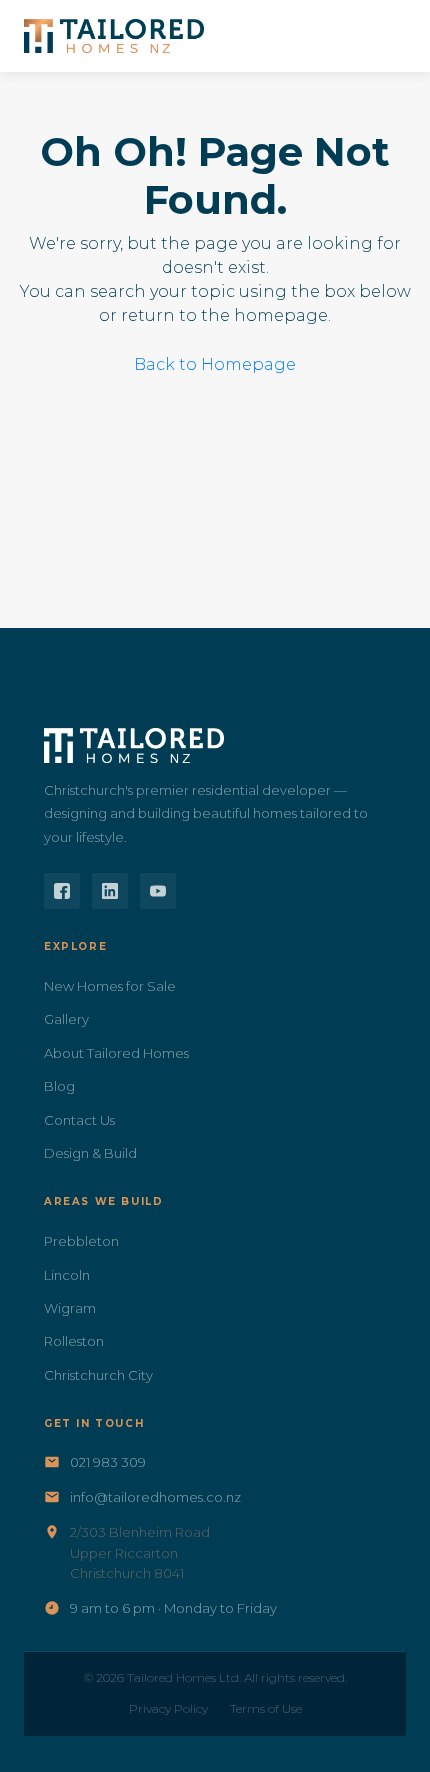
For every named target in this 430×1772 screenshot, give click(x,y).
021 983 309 (108, 1462)
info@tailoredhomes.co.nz (155, 1497)
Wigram (70, 1308)
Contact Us (79, 1120)
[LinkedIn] (110, 891)
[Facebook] (62, 891)
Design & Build (90, 1153)
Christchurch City (98, 1375)
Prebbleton (81, 1241)
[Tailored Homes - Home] (114, 36)
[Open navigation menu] (384, 36)
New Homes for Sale (110, 986)
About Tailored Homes (116, 1053)
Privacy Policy (168, 1708)
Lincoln (67, 1275)
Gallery (66, 1019)
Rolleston (74, 1341)
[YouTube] (158, 891)
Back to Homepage (215, 364)
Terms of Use (266, 1708)
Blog (59, 1086)
